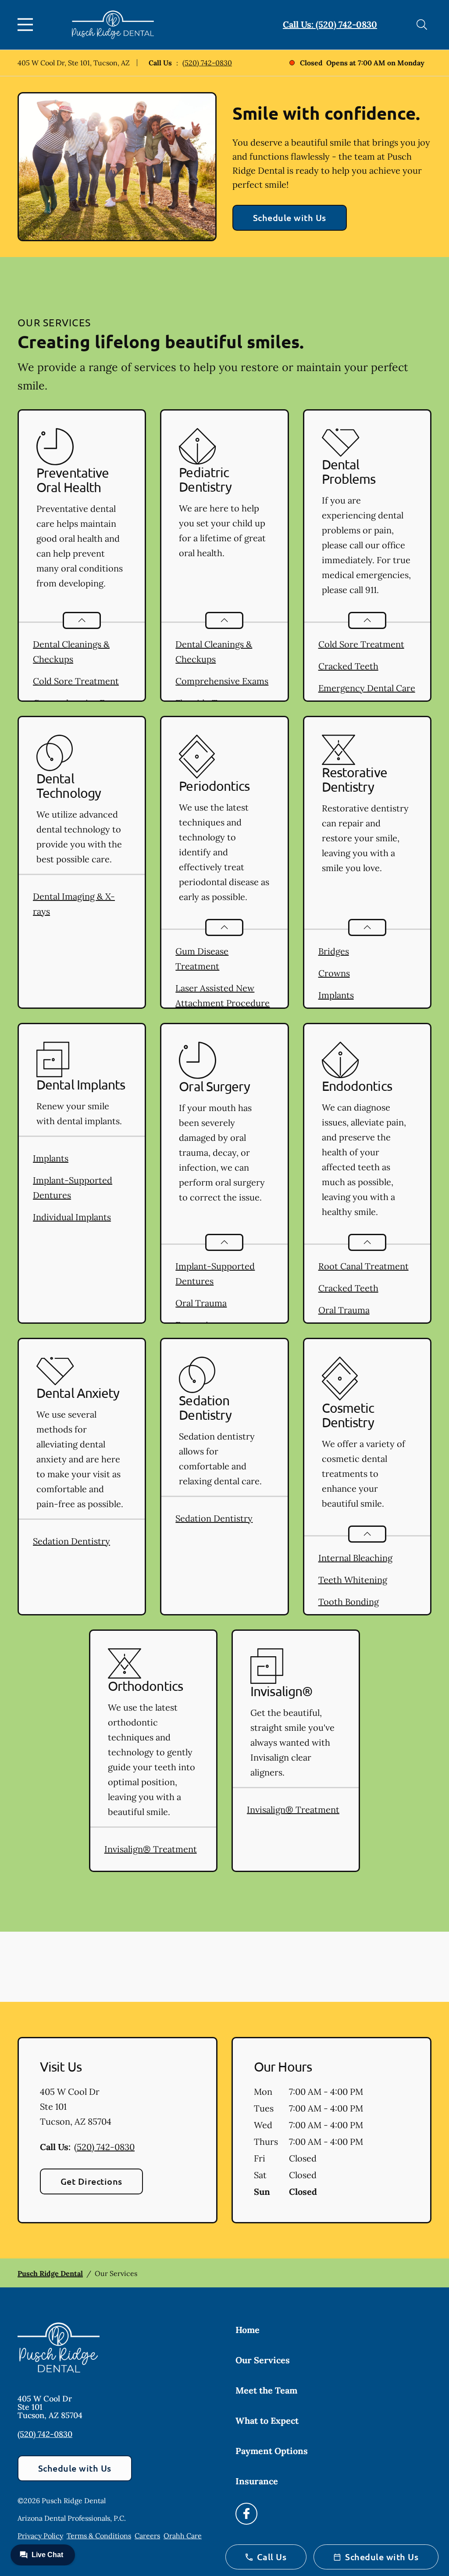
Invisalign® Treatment (151, 1849)
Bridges (334, 951)
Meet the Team (266, 2390)
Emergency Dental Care (367, 688)
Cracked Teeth (348, 666)
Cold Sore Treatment (76, 681)
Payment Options (272, 2451)
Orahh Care (183, 2536)
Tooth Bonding (349, 1602)
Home (248, 2330)
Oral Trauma (201, 1303)
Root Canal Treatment (363, 1266)
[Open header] (27, 25)
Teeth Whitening (353, 1580)
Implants (336, 995)
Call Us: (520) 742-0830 (330, 24)
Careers (147, 2536)
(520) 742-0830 (207, 63)
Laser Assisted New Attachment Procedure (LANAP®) (223, 1003)
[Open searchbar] (422, 25)
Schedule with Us (290, 218)
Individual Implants (72, 1217)
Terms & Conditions (99, 2536)
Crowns (334, 973)
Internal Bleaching (355, 1558)
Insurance (257, 2481)
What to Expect (267, 2421)
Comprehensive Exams (222, 681)
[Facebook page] (246, 2514)
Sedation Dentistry (71, 1541)
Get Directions (91, 2181)
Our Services (263, 2360)
